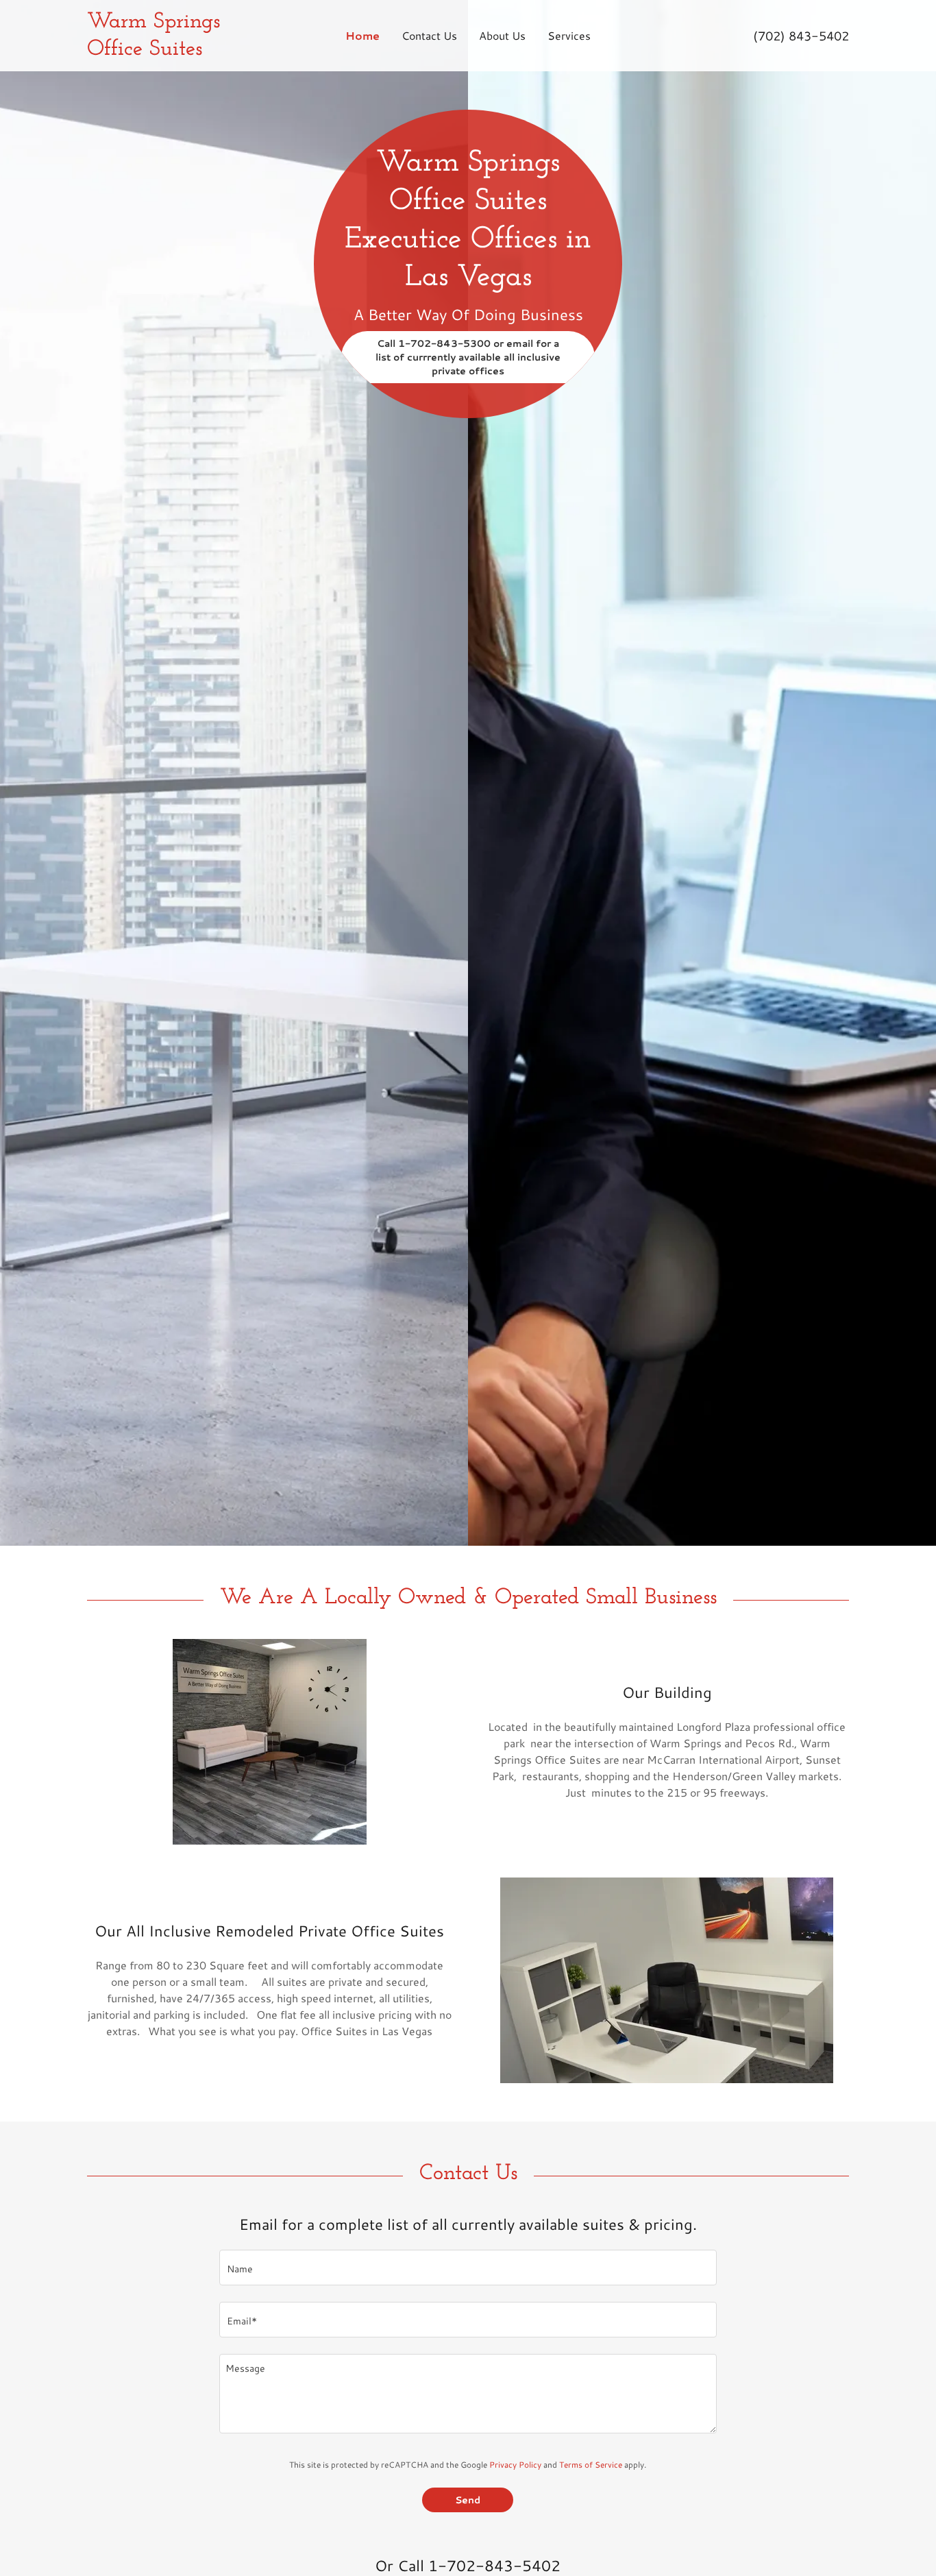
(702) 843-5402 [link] (801, 36)
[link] (182, 36)
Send (468, 2500)
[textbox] (468, 2268)
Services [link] (569, 35)
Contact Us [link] (429, 35)
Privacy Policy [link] (515, 2465)
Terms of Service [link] (591, 2465)
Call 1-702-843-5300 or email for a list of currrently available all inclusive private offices (468, 357)
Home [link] (362, 35)
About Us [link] (502, 35)
